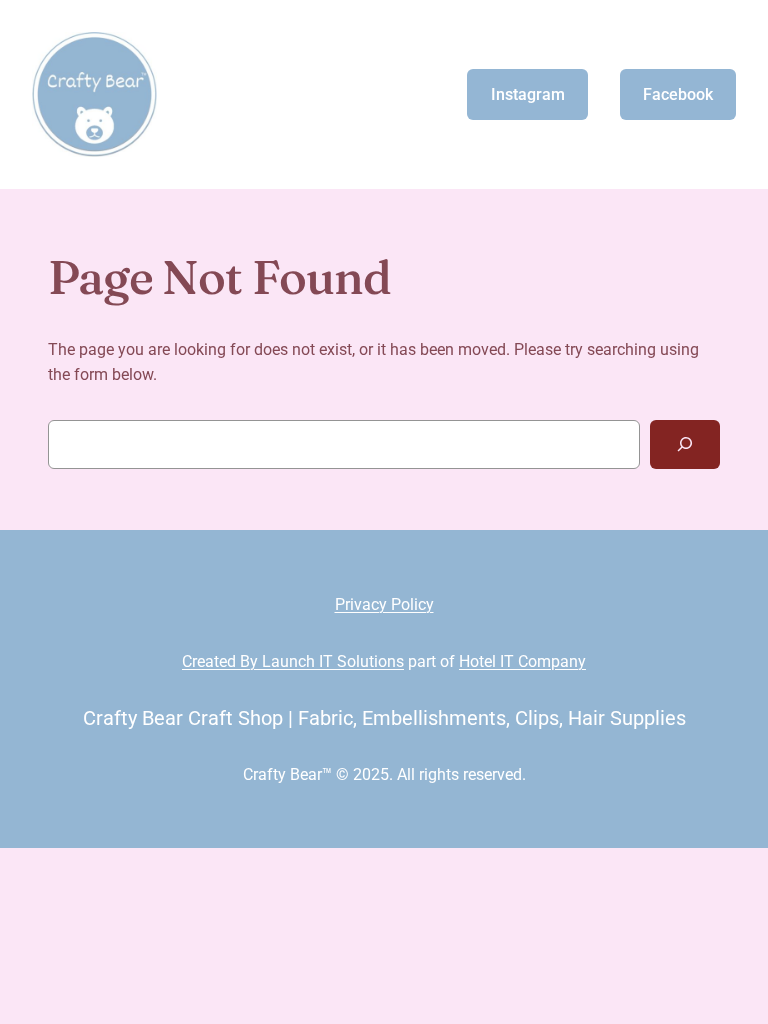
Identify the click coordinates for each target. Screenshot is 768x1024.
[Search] (685, 444)
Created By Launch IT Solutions (293, 661)
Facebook (678, 94)
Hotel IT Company (522, 661)
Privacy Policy (384, 604)
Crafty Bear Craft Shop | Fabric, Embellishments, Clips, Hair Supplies (384, 718)
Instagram (528, 94)
